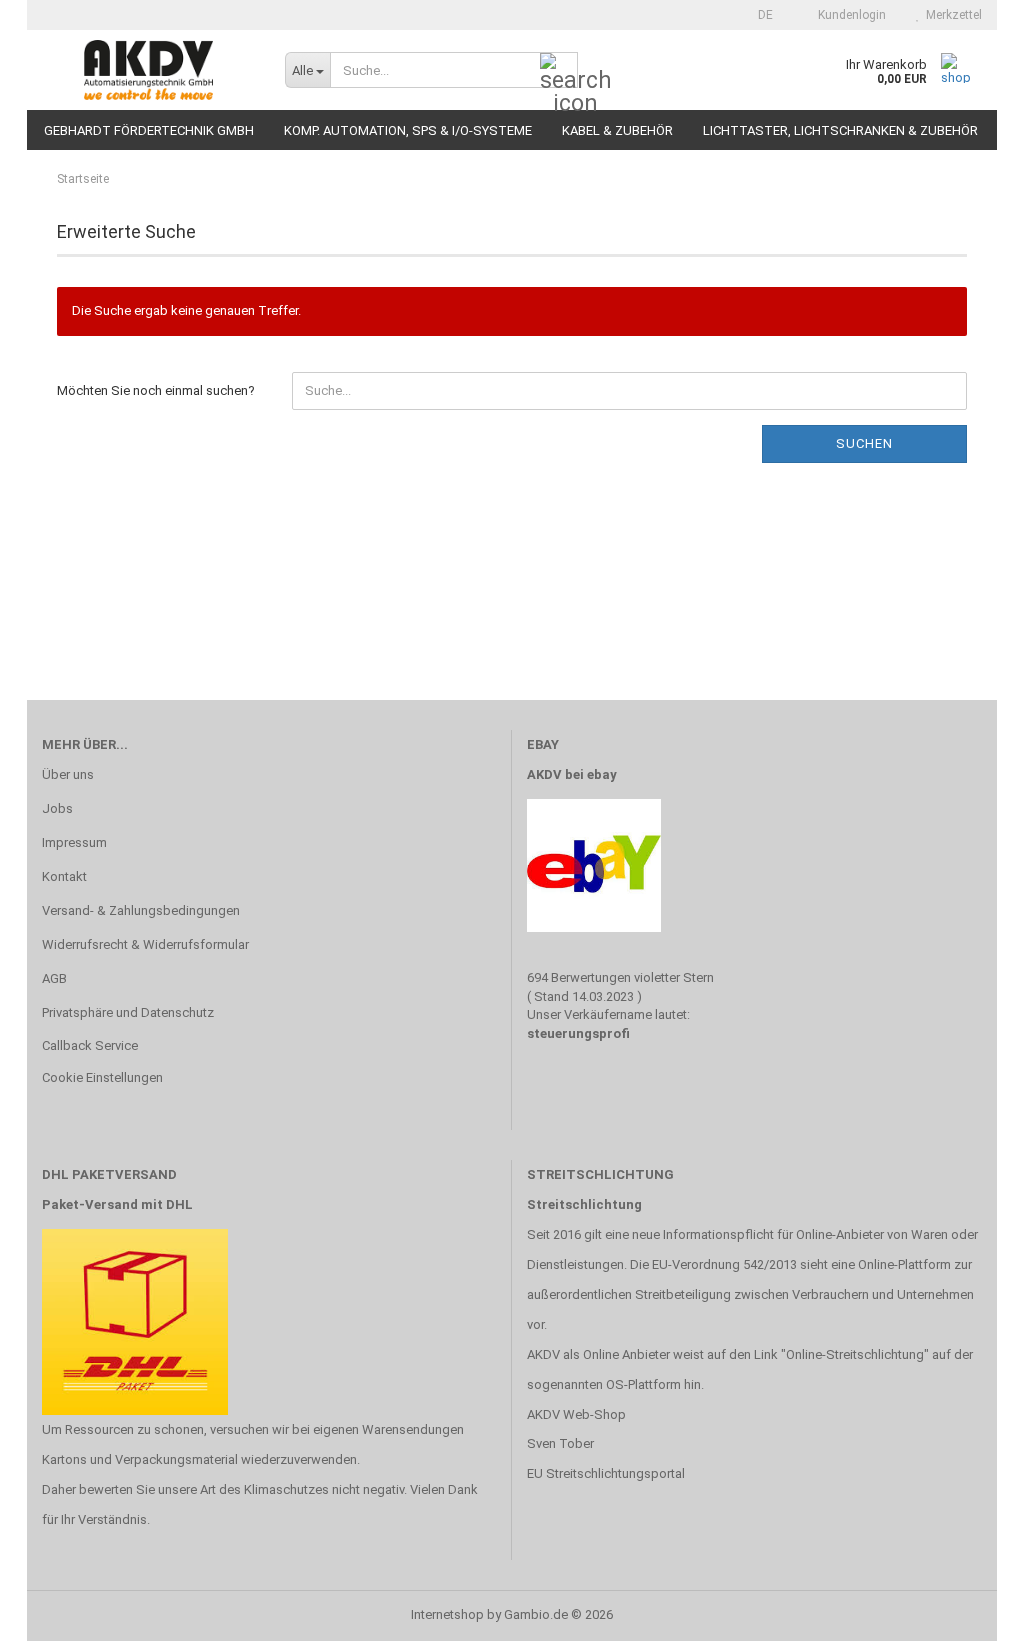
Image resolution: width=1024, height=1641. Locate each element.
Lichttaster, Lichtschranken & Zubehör (840, 130)
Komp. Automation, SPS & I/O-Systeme (408, 130)
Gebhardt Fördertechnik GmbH (149, 130)
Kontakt (64, 876)
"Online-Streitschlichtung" (855, 1354)
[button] (759, 15)
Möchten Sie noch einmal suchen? (156, 390)
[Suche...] (559, 71)
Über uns (68, 774)
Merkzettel (951, 15)
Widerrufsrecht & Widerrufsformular (145, 944)
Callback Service (90, 1045)
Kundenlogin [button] (849, 15)
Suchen (864, 443)
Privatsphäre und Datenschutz (128, 1012)
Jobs (57, 808)
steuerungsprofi (578, 1033)
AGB (54, 978)
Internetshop (447, 1614)
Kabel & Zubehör (617, 130)
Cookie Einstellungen (102, 1077)
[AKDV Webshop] (148, 70)
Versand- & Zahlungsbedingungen (141, 910)
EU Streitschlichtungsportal (606, 1473)
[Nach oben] (969, 1611)
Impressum (74, 842)
